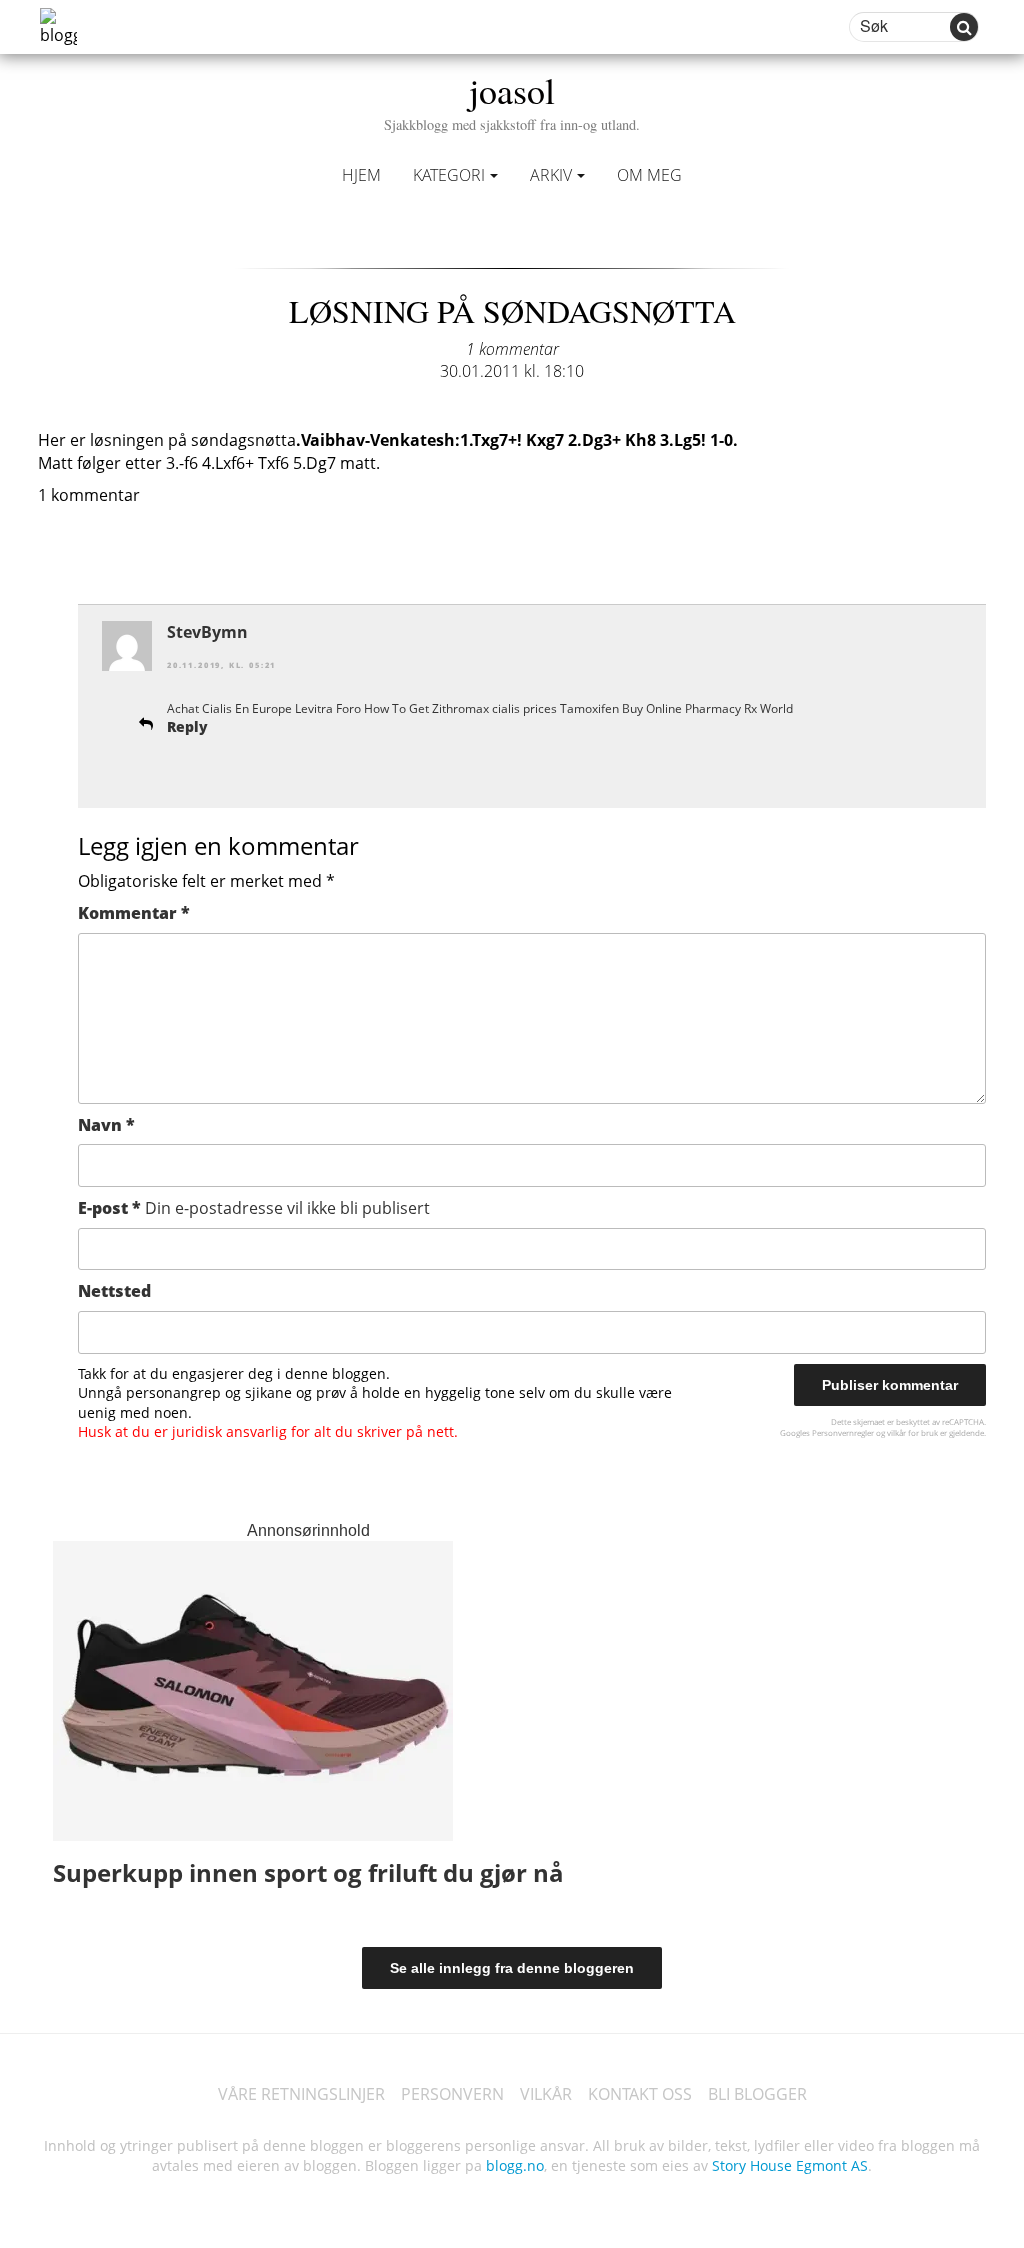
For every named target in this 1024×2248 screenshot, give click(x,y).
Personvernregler (843, 1432)
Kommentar (134, 913)
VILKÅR (546, 2094)
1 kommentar (512, 349)
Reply (187, 726)
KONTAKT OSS (640, 2094)
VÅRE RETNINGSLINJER (301, 2094)
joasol (512, 99)
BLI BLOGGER (757, 2094)
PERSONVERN (452, 2094)
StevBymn (207, 632)
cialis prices (524, 708)
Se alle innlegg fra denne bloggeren (512, 1968)
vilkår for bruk (912, 1432)
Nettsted (114, 1291)
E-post (254, 1208)
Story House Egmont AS (790, 2165)
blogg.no (515, 2165)
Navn (106, 1125)
